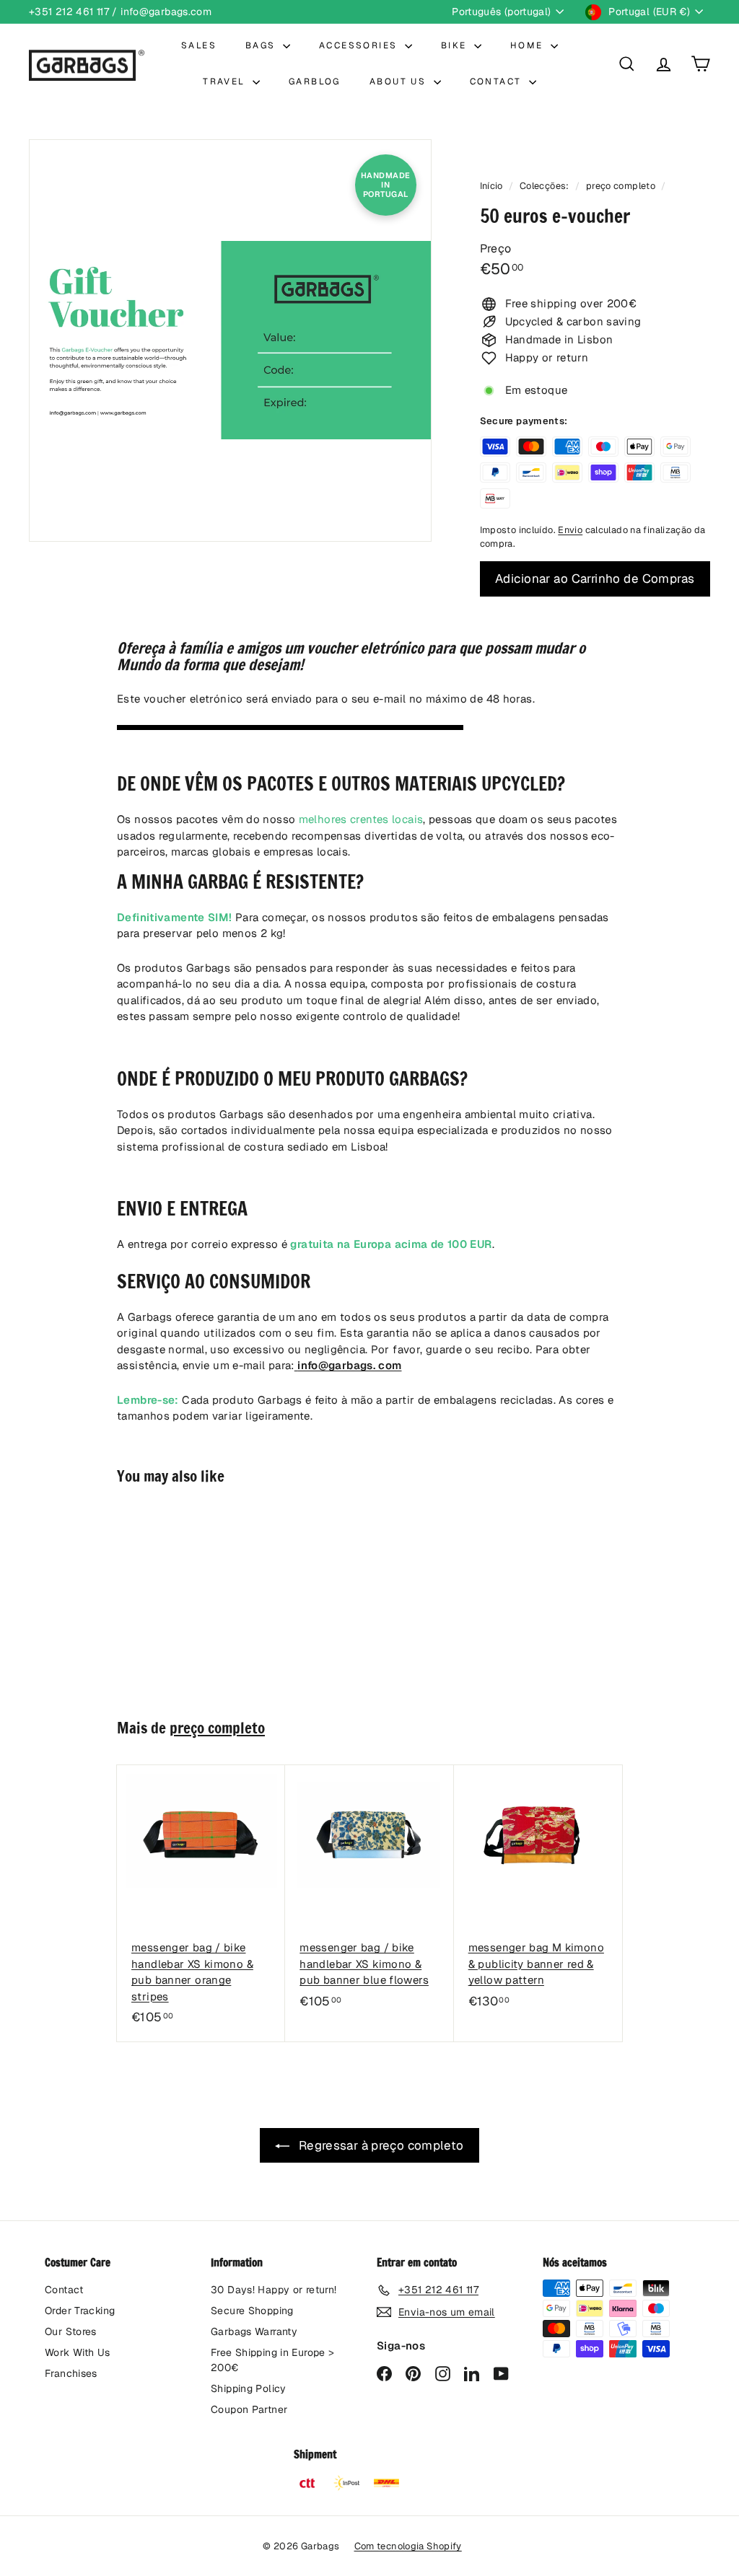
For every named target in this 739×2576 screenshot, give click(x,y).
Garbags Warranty (254, 2331)
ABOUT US (400, 82)
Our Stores (71, 2331)
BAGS (262, 45)
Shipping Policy (249, 2388)
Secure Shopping (252, 2311)
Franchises (71, 2373)
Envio (570, 530)
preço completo (621, 186)
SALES (199, 45)
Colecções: (546, 186)
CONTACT (498, 82)
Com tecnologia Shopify (408, 2546)
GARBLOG (315, 82)
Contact (64, 2290)
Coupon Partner (249, 2409)
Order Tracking (80, 2311)
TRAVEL (226, 82)
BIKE (456, 45)
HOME (529, 45)
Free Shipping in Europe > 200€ (272, 2360)
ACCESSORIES (360, 45)
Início (493, 186)
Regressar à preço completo (379, 2145)
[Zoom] (230, 340)
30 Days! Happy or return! (274, 2290)
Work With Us (78, 2352)
